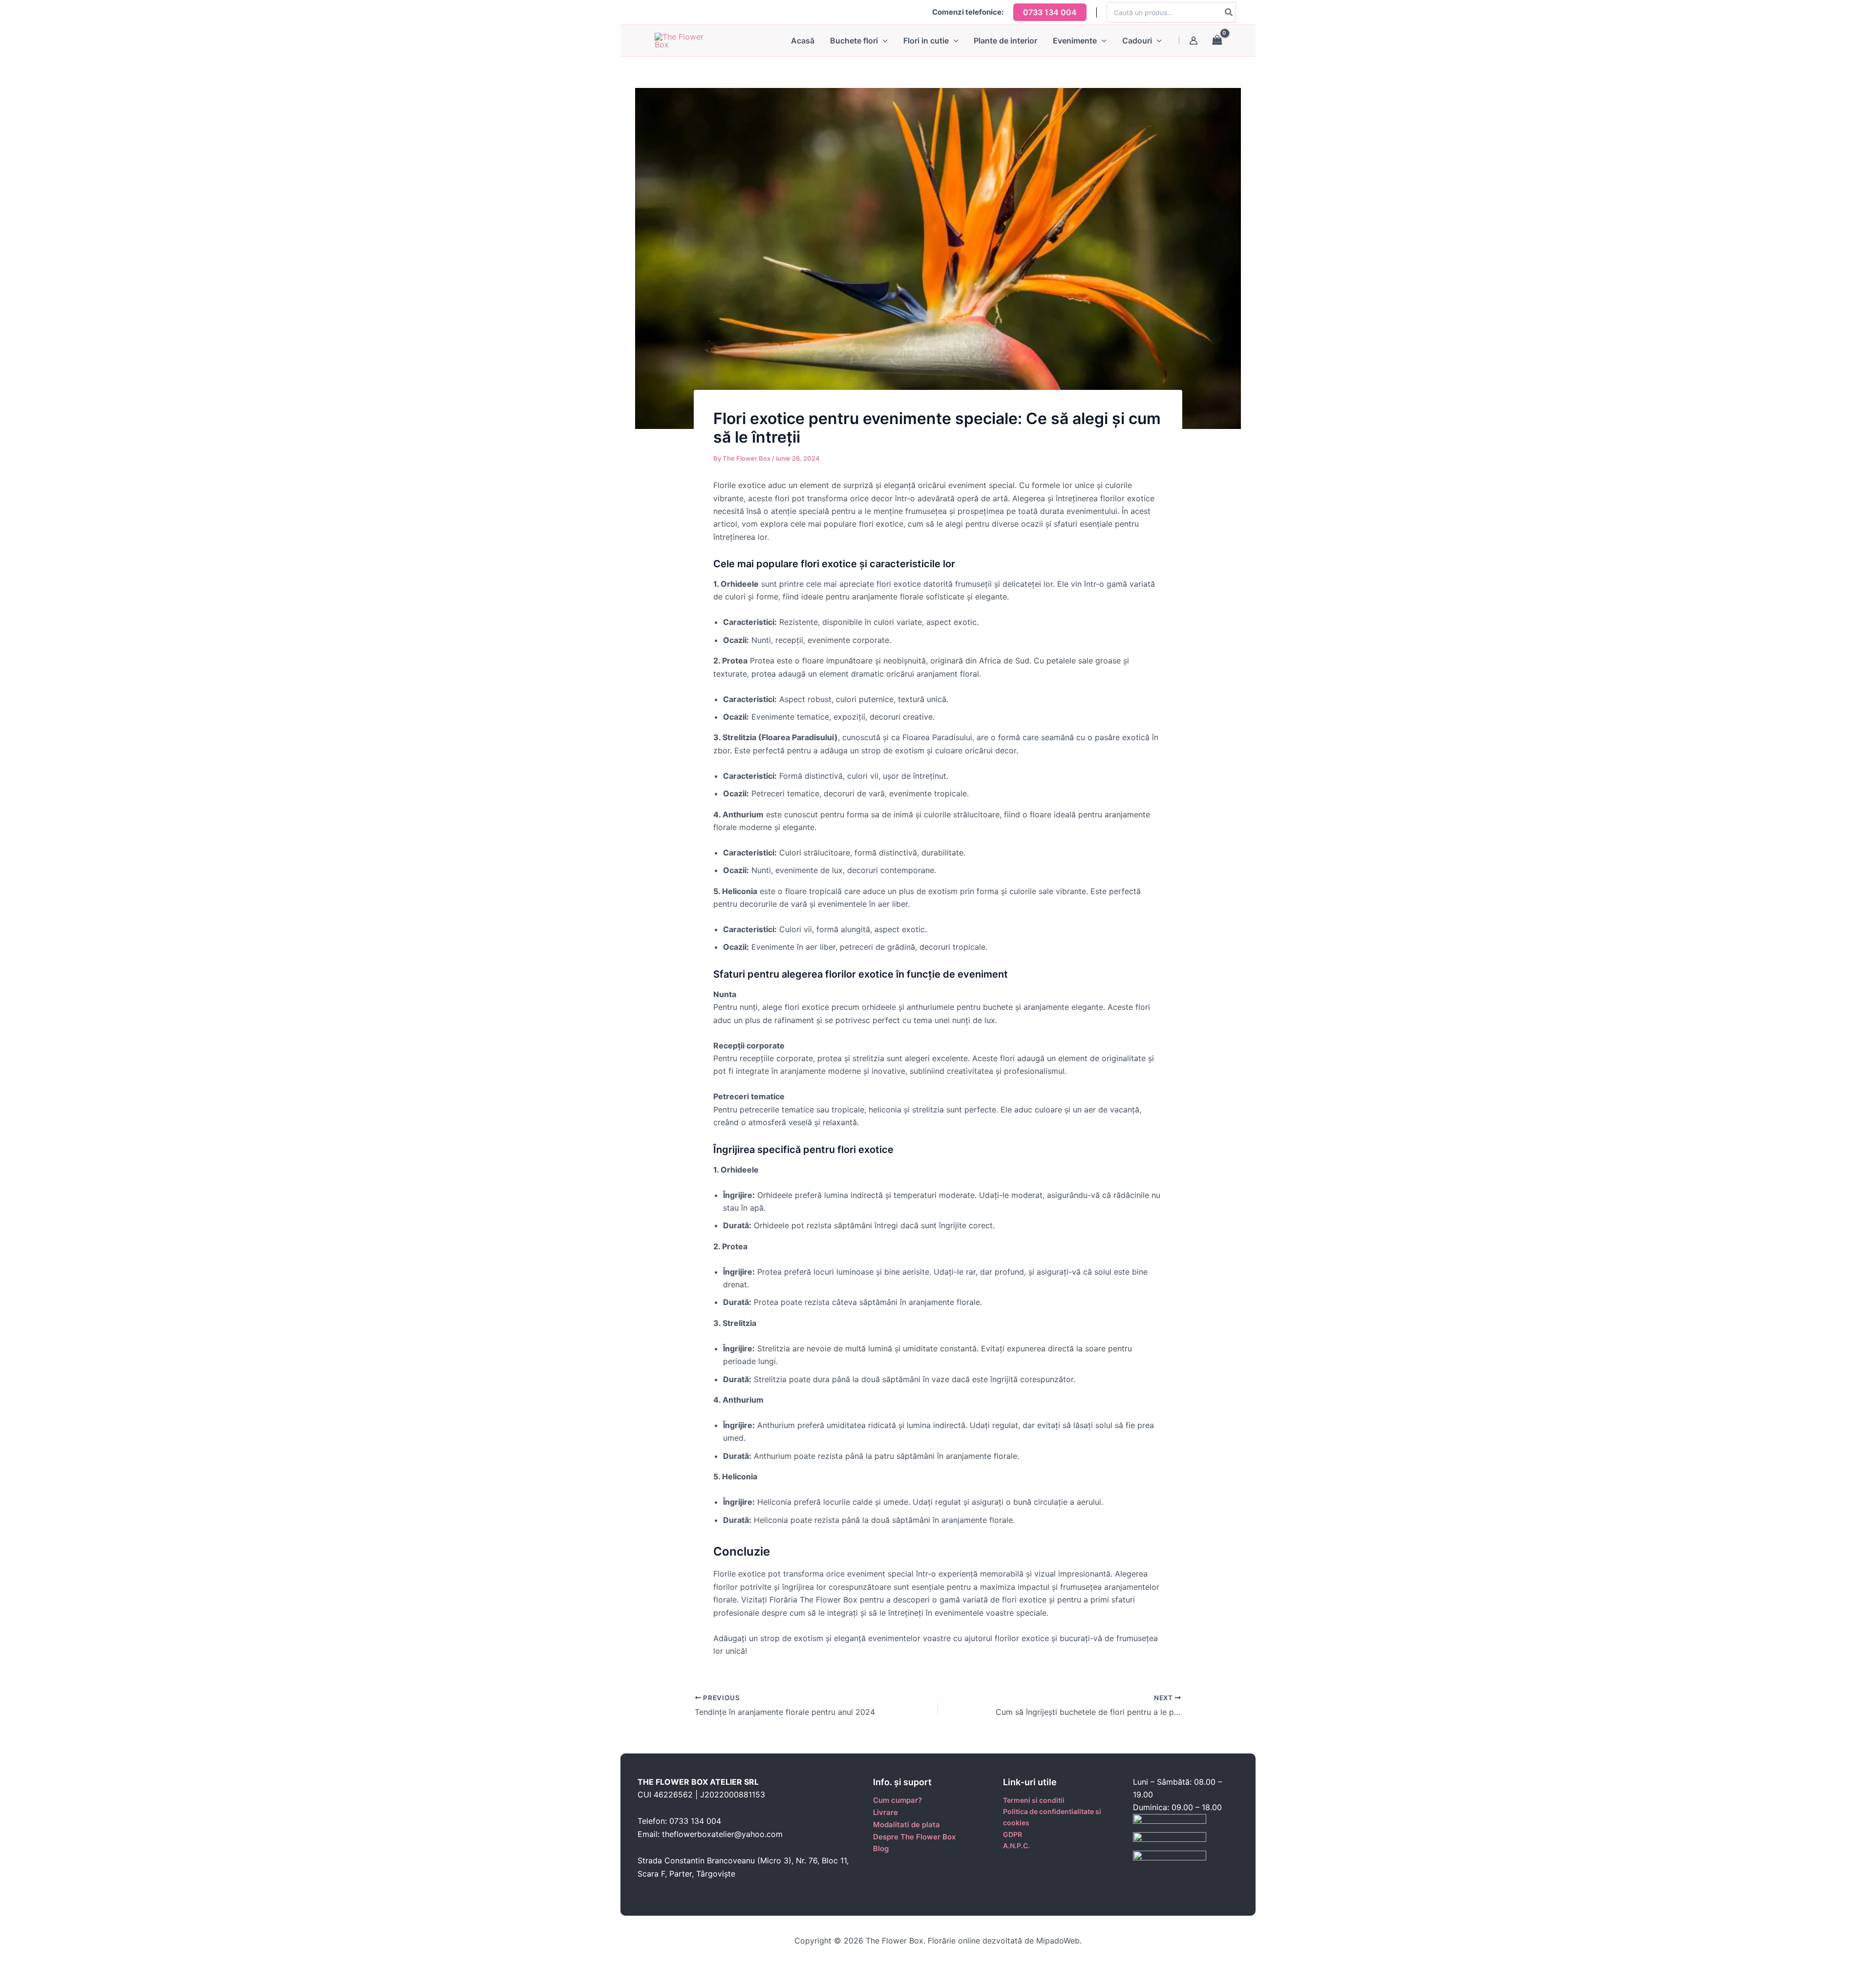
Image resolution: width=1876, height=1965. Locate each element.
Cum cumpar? (897, 1800)
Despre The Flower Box (914, 1837)
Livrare (885, 1812)
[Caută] (1229, 12)
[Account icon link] (1194, 41)
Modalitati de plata (906, 1825)
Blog (881, 1848)
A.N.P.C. (1016, 1846)
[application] (883, 41)
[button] (1050, 12)
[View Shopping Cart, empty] (1222, 40)
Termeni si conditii (1034, 1800)
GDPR (1013, 1834)
